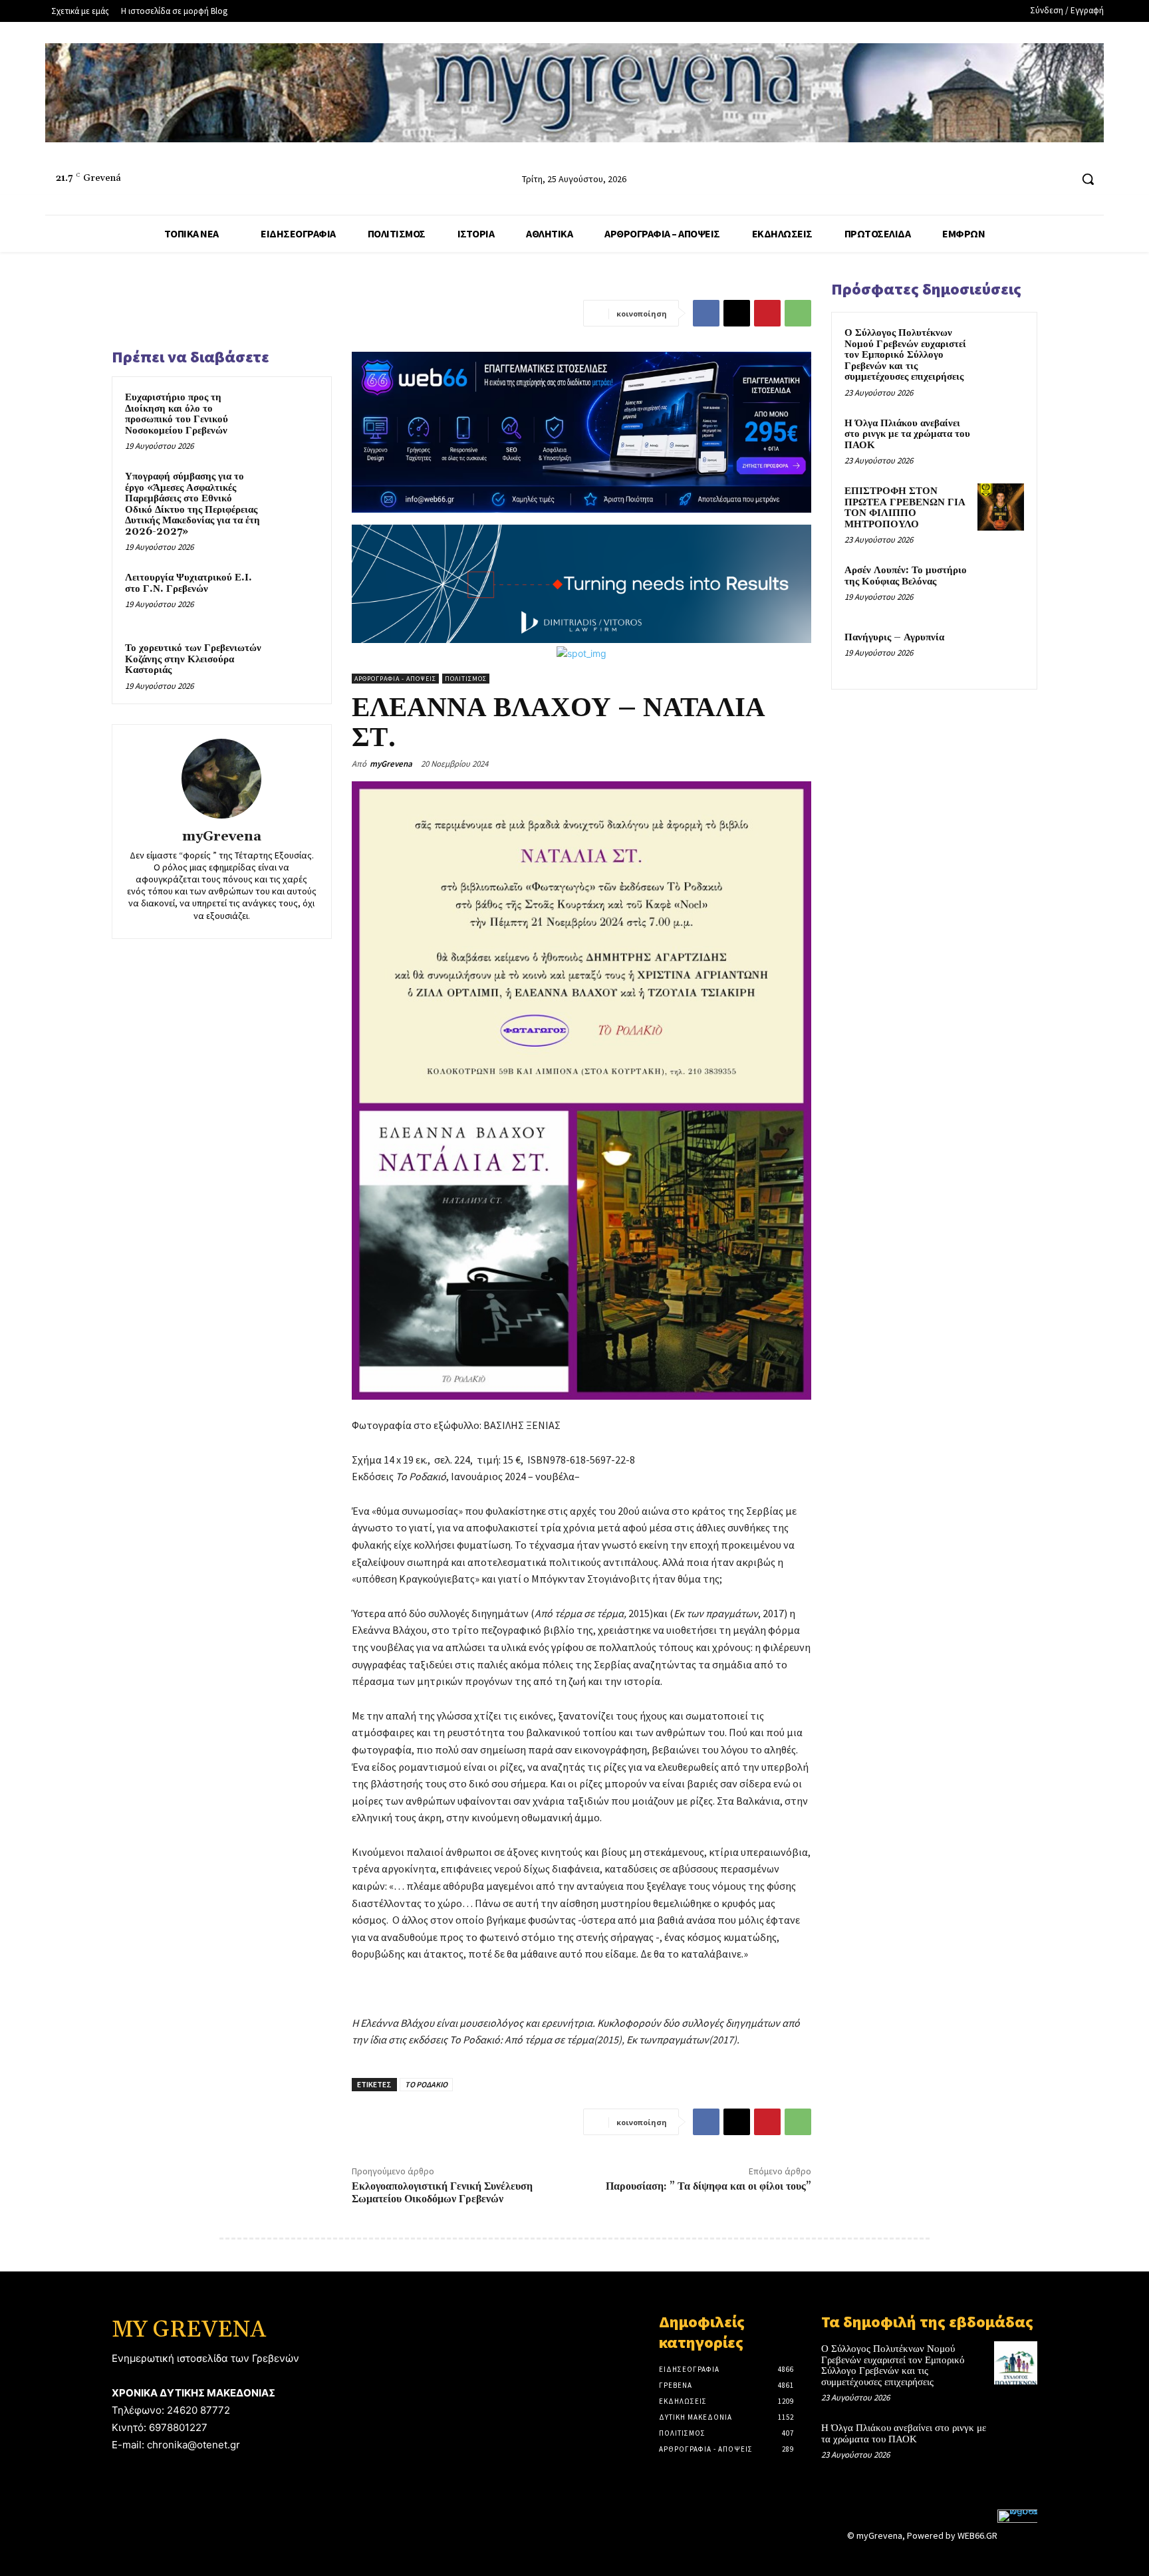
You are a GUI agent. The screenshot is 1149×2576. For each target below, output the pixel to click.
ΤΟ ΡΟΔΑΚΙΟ (426, 2084)
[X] (737, 313)
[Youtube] (1060, 179)
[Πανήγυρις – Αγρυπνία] (1001, 653)
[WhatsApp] (798, 313)
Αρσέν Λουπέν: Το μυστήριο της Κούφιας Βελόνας (906, 576)
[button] (1088, 179)
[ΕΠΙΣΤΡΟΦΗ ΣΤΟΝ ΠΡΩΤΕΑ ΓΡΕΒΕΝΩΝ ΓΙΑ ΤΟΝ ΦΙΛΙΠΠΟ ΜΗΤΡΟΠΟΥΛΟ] (1001, 507)
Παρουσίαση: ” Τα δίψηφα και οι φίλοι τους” (708, 2186)
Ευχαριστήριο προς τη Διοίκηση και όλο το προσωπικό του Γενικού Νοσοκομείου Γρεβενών (177, 414)
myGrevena (222, 837)
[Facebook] (1010, 179)
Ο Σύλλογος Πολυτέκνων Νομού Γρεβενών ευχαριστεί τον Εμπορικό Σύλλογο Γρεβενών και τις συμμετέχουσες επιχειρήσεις (905, 355)
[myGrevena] (221, 779)
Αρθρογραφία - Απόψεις (395, 679)
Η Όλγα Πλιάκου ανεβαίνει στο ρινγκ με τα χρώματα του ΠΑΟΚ (907, 434)
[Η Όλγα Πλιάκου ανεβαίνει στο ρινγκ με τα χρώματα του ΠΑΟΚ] (1001, 439)
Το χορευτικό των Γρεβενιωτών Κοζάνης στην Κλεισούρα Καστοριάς (193, 659)
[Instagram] (1035, 179)
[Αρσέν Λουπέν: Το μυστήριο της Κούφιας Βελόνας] (1001, 586)
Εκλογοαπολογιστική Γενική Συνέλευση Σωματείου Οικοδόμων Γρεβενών (442, 2193)
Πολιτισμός (466, 679)
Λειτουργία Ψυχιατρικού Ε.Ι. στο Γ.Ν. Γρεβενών (189, 583)
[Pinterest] (767, 313)
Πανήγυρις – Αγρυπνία (894, 637)
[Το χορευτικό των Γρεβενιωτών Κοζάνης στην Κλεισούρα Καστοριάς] (293, 666)
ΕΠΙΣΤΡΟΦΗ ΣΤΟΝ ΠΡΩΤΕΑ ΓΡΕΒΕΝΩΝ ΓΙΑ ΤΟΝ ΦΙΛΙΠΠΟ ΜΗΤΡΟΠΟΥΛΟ (905, 508)
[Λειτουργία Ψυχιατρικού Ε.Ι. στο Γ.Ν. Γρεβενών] (293, 595)
